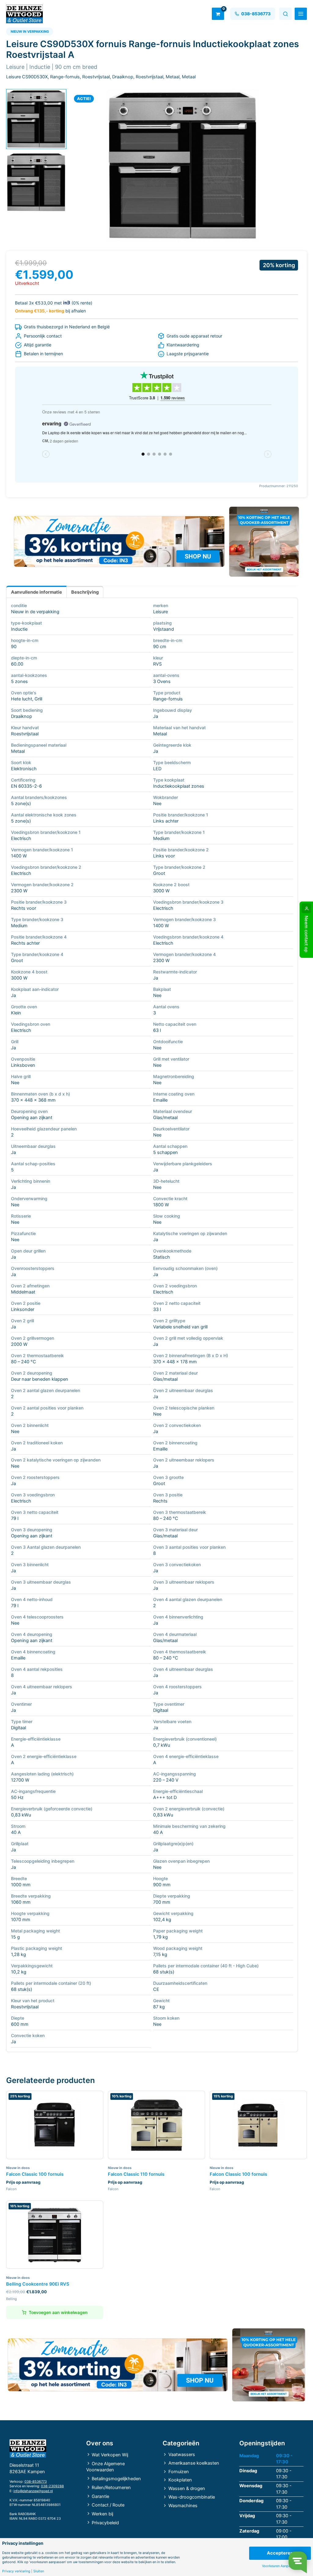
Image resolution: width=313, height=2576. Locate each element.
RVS (157, 664)
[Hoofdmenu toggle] (301, 14)
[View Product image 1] (36, 119)
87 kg (159, 2007)
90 (14, 647)
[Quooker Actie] (264, 542)
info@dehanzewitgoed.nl (33, 2491)
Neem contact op (306, 934)
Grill (38, 699)
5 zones (19, 681)
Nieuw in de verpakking (35, 612)
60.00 (17, 664)
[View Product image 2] (36, 182)
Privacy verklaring (16, 2571)
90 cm (160, 647)
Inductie (19, 629)
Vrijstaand (164, 629)
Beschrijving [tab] (85, 592)
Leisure (160, 612)
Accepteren (280, 2553)
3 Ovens (162, 681)
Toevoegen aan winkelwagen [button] (58, 2312)
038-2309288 (52, 2486)
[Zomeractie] (119, 541)
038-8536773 (36, 2481)
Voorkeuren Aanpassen (280, 2566)
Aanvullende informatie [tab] (37, 592)
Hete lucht (22, 699)
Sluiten (39, 2571)
